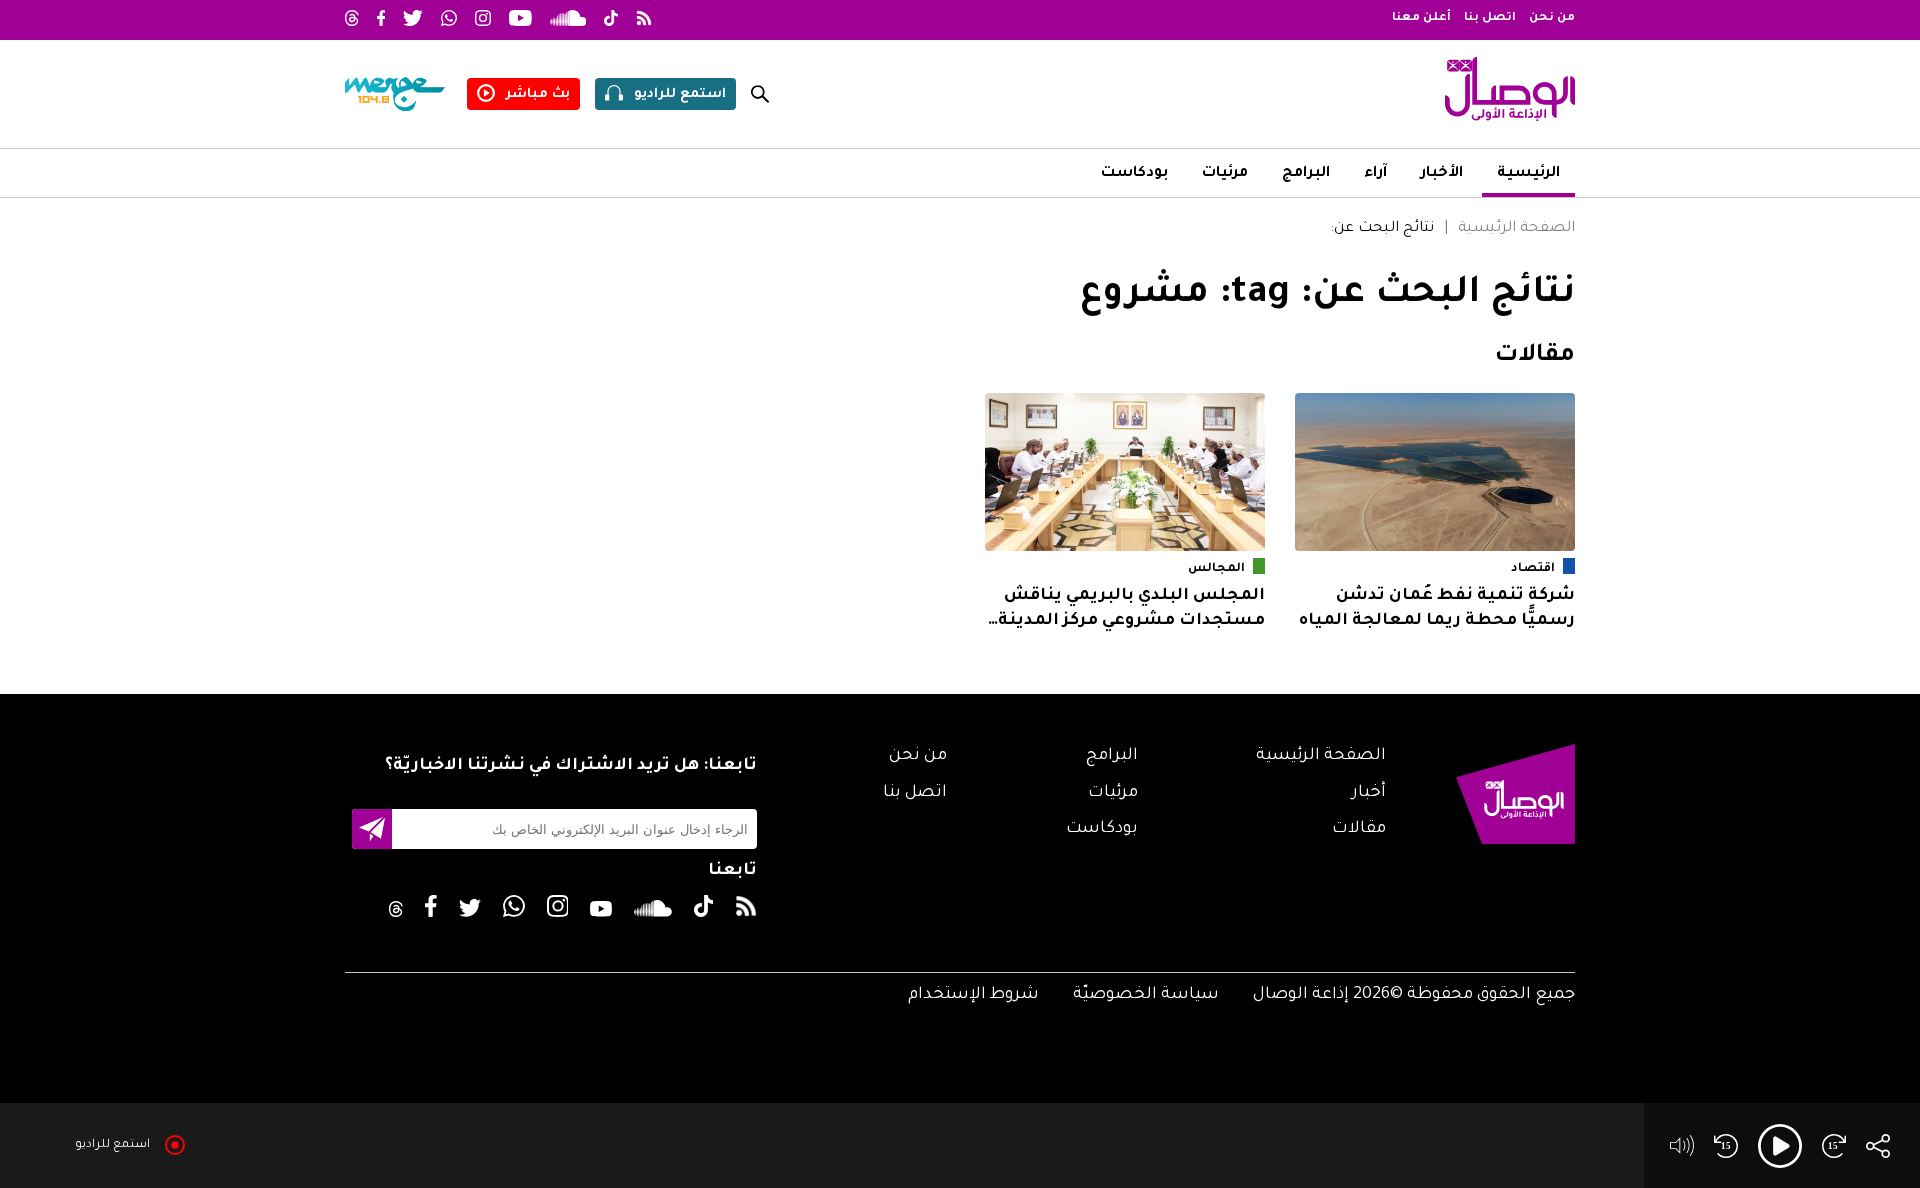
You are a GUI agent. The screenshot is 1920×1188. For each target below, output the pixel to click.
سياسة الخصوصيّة (1146, 995)
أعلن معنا (1421, 18)
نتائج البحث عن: (1382, 229)
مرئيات (1225, 174)
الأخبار (1442, 174)
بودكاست (1134, 174)
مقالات (1359, 829)
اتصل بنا (1490, 18)
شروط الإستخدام (973, 995)
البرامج (1306, 174)
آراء (1375, 174)
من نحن (1552, 18)
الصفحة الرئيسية (1516, 229)
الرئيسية (1528, 174)
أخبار (1369, 793)
